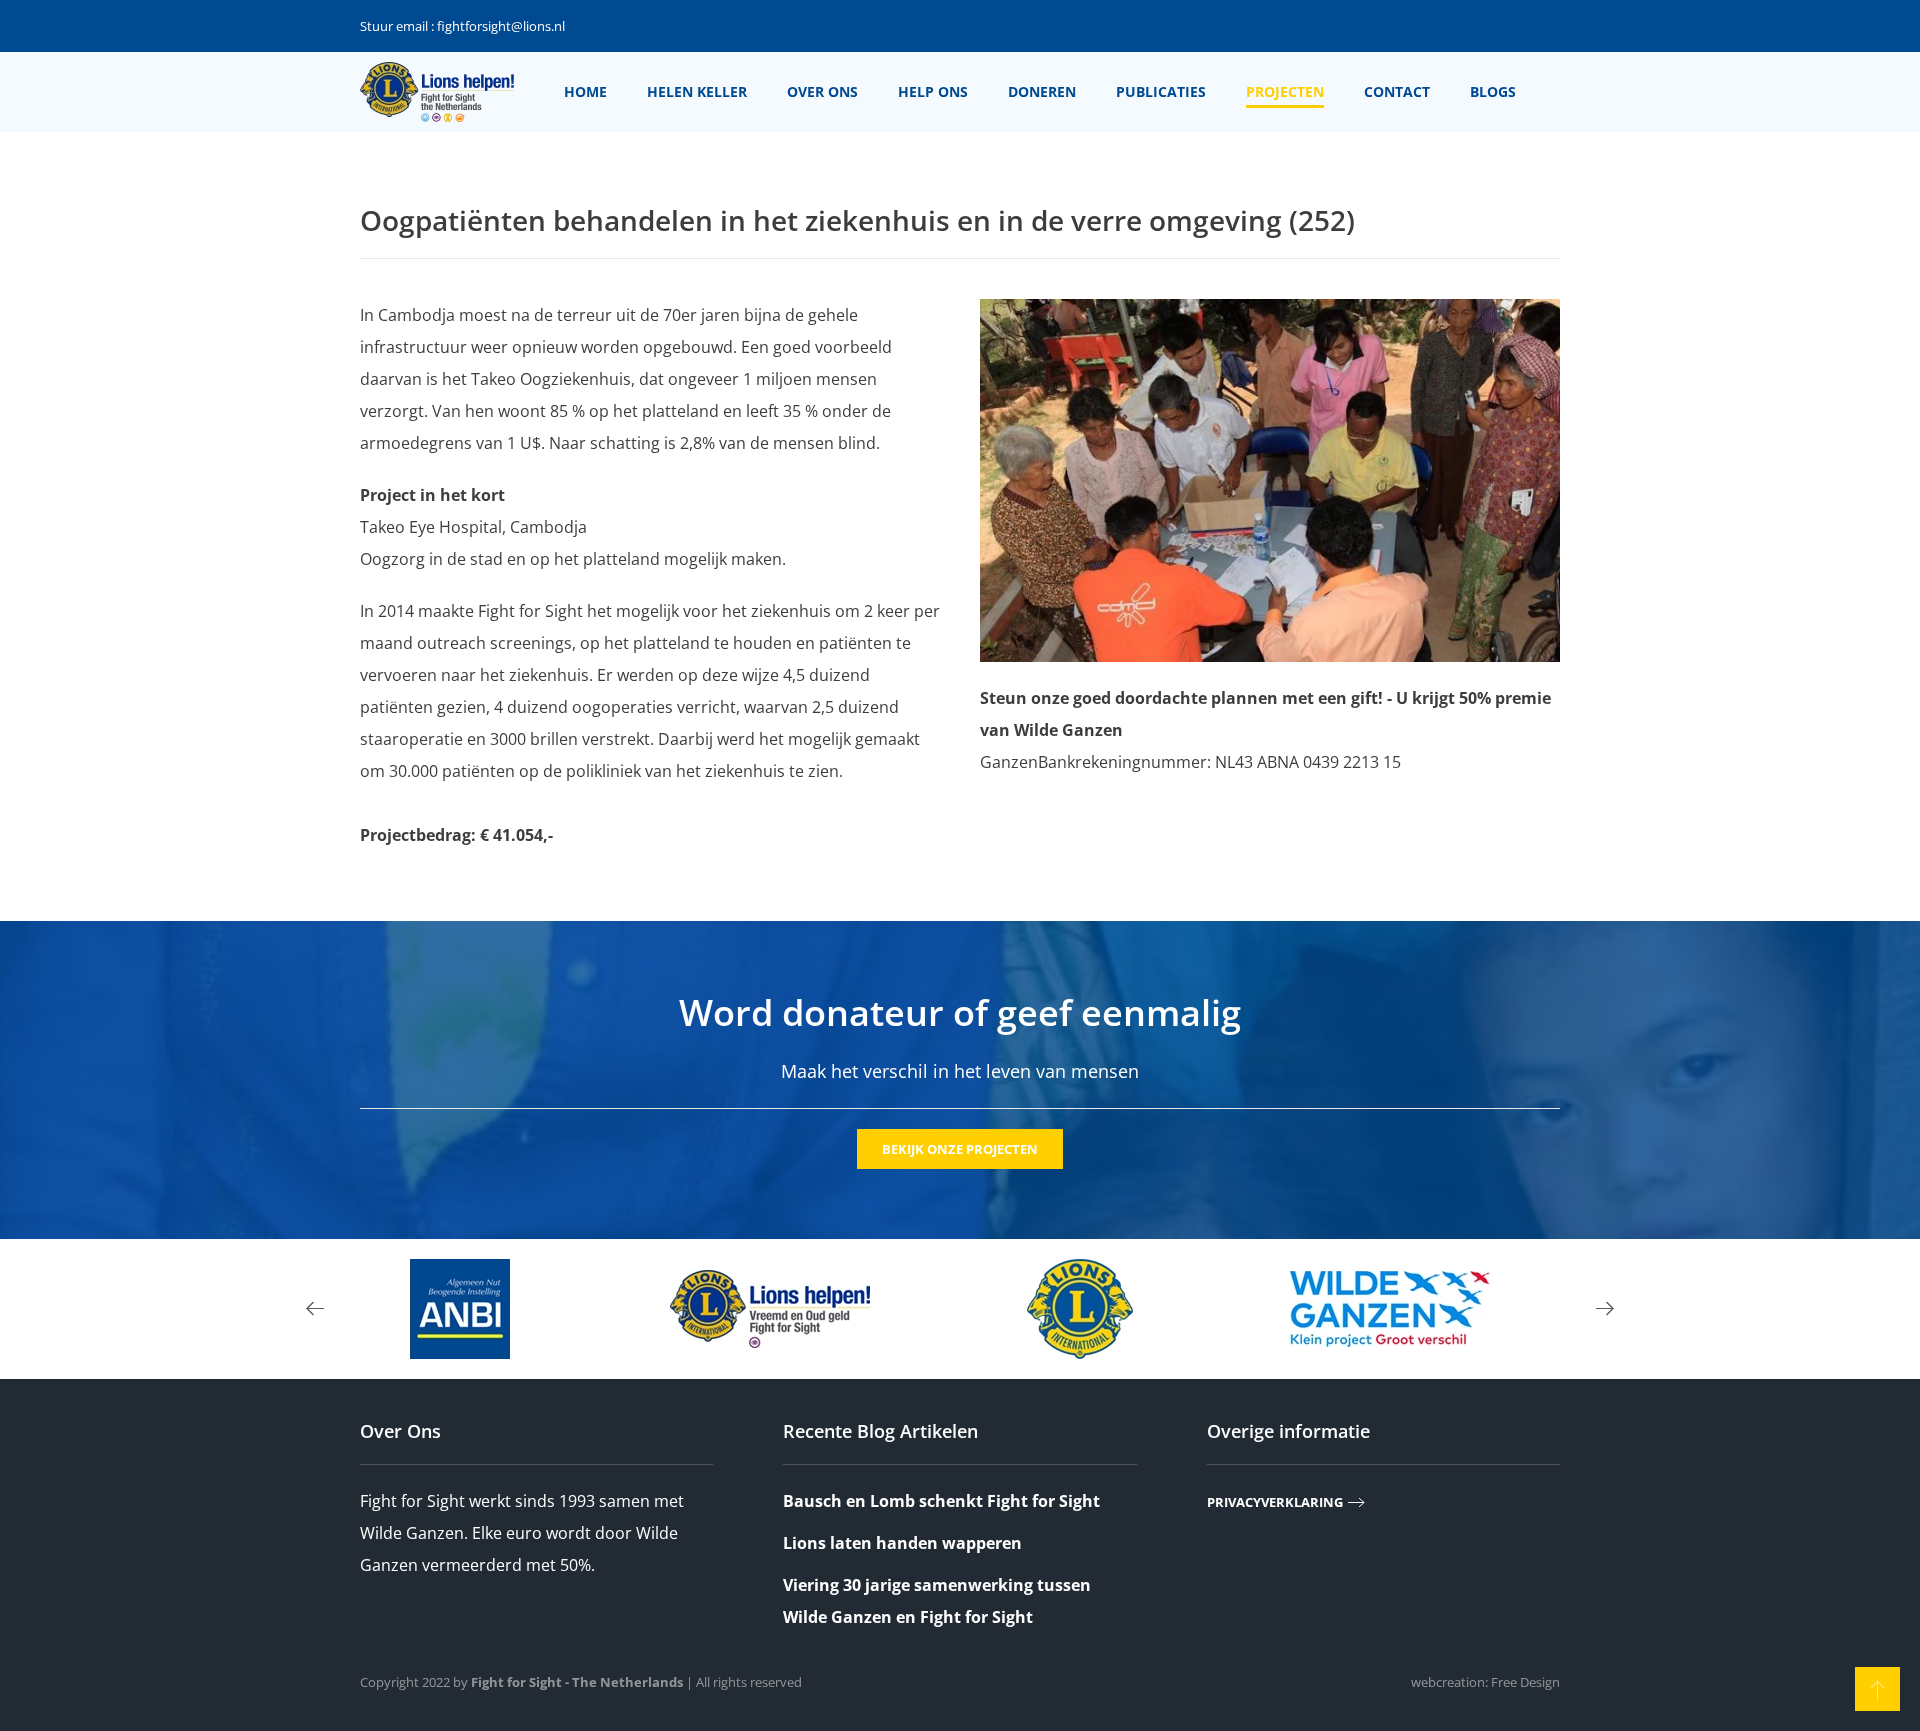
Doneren (1042, 91)
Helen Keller (697, 91)
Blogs (1493, 91)
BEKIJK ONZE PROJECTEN (960, 1149)
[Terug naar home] (437, 92)
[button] (315, 1309)
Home (585, 91)
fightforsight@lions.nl (501, 26)
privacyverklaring (1275, 1502)
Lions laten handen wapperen (902, 1543)
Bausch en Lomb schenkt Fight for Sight (941, 1501)
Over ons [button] (822, 91)
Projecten (1285, 91)
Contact (1397, 91)
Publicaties (1161, 91)
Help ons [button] (933, 91)
